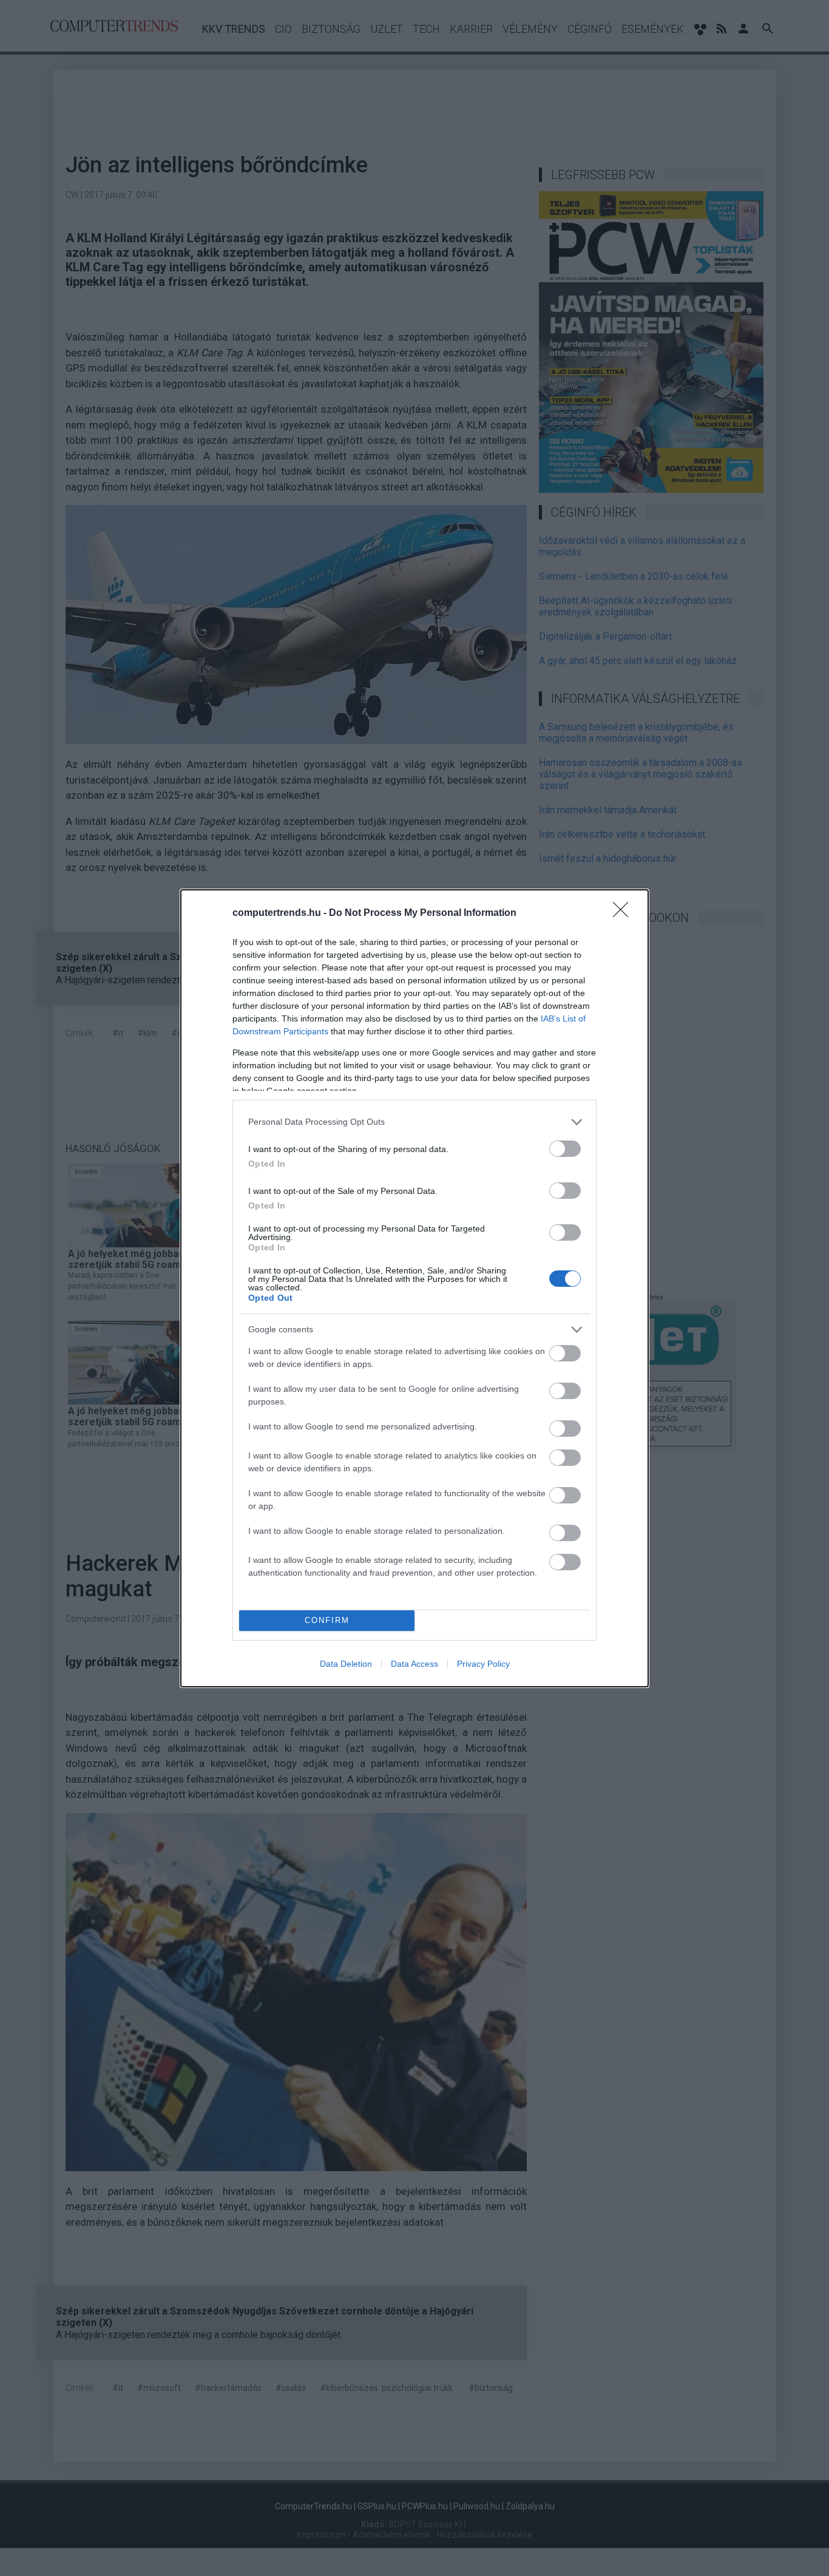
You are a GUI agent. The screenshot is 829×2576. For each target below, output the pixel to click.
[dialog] (414, 1288)
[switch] (565, 1149)
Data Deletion (346, 1664)
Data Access (414, 1664)
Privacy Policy (483, 1664)
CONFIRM (327, 1620)
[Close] (624, 913)
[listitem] (414, 1122)
